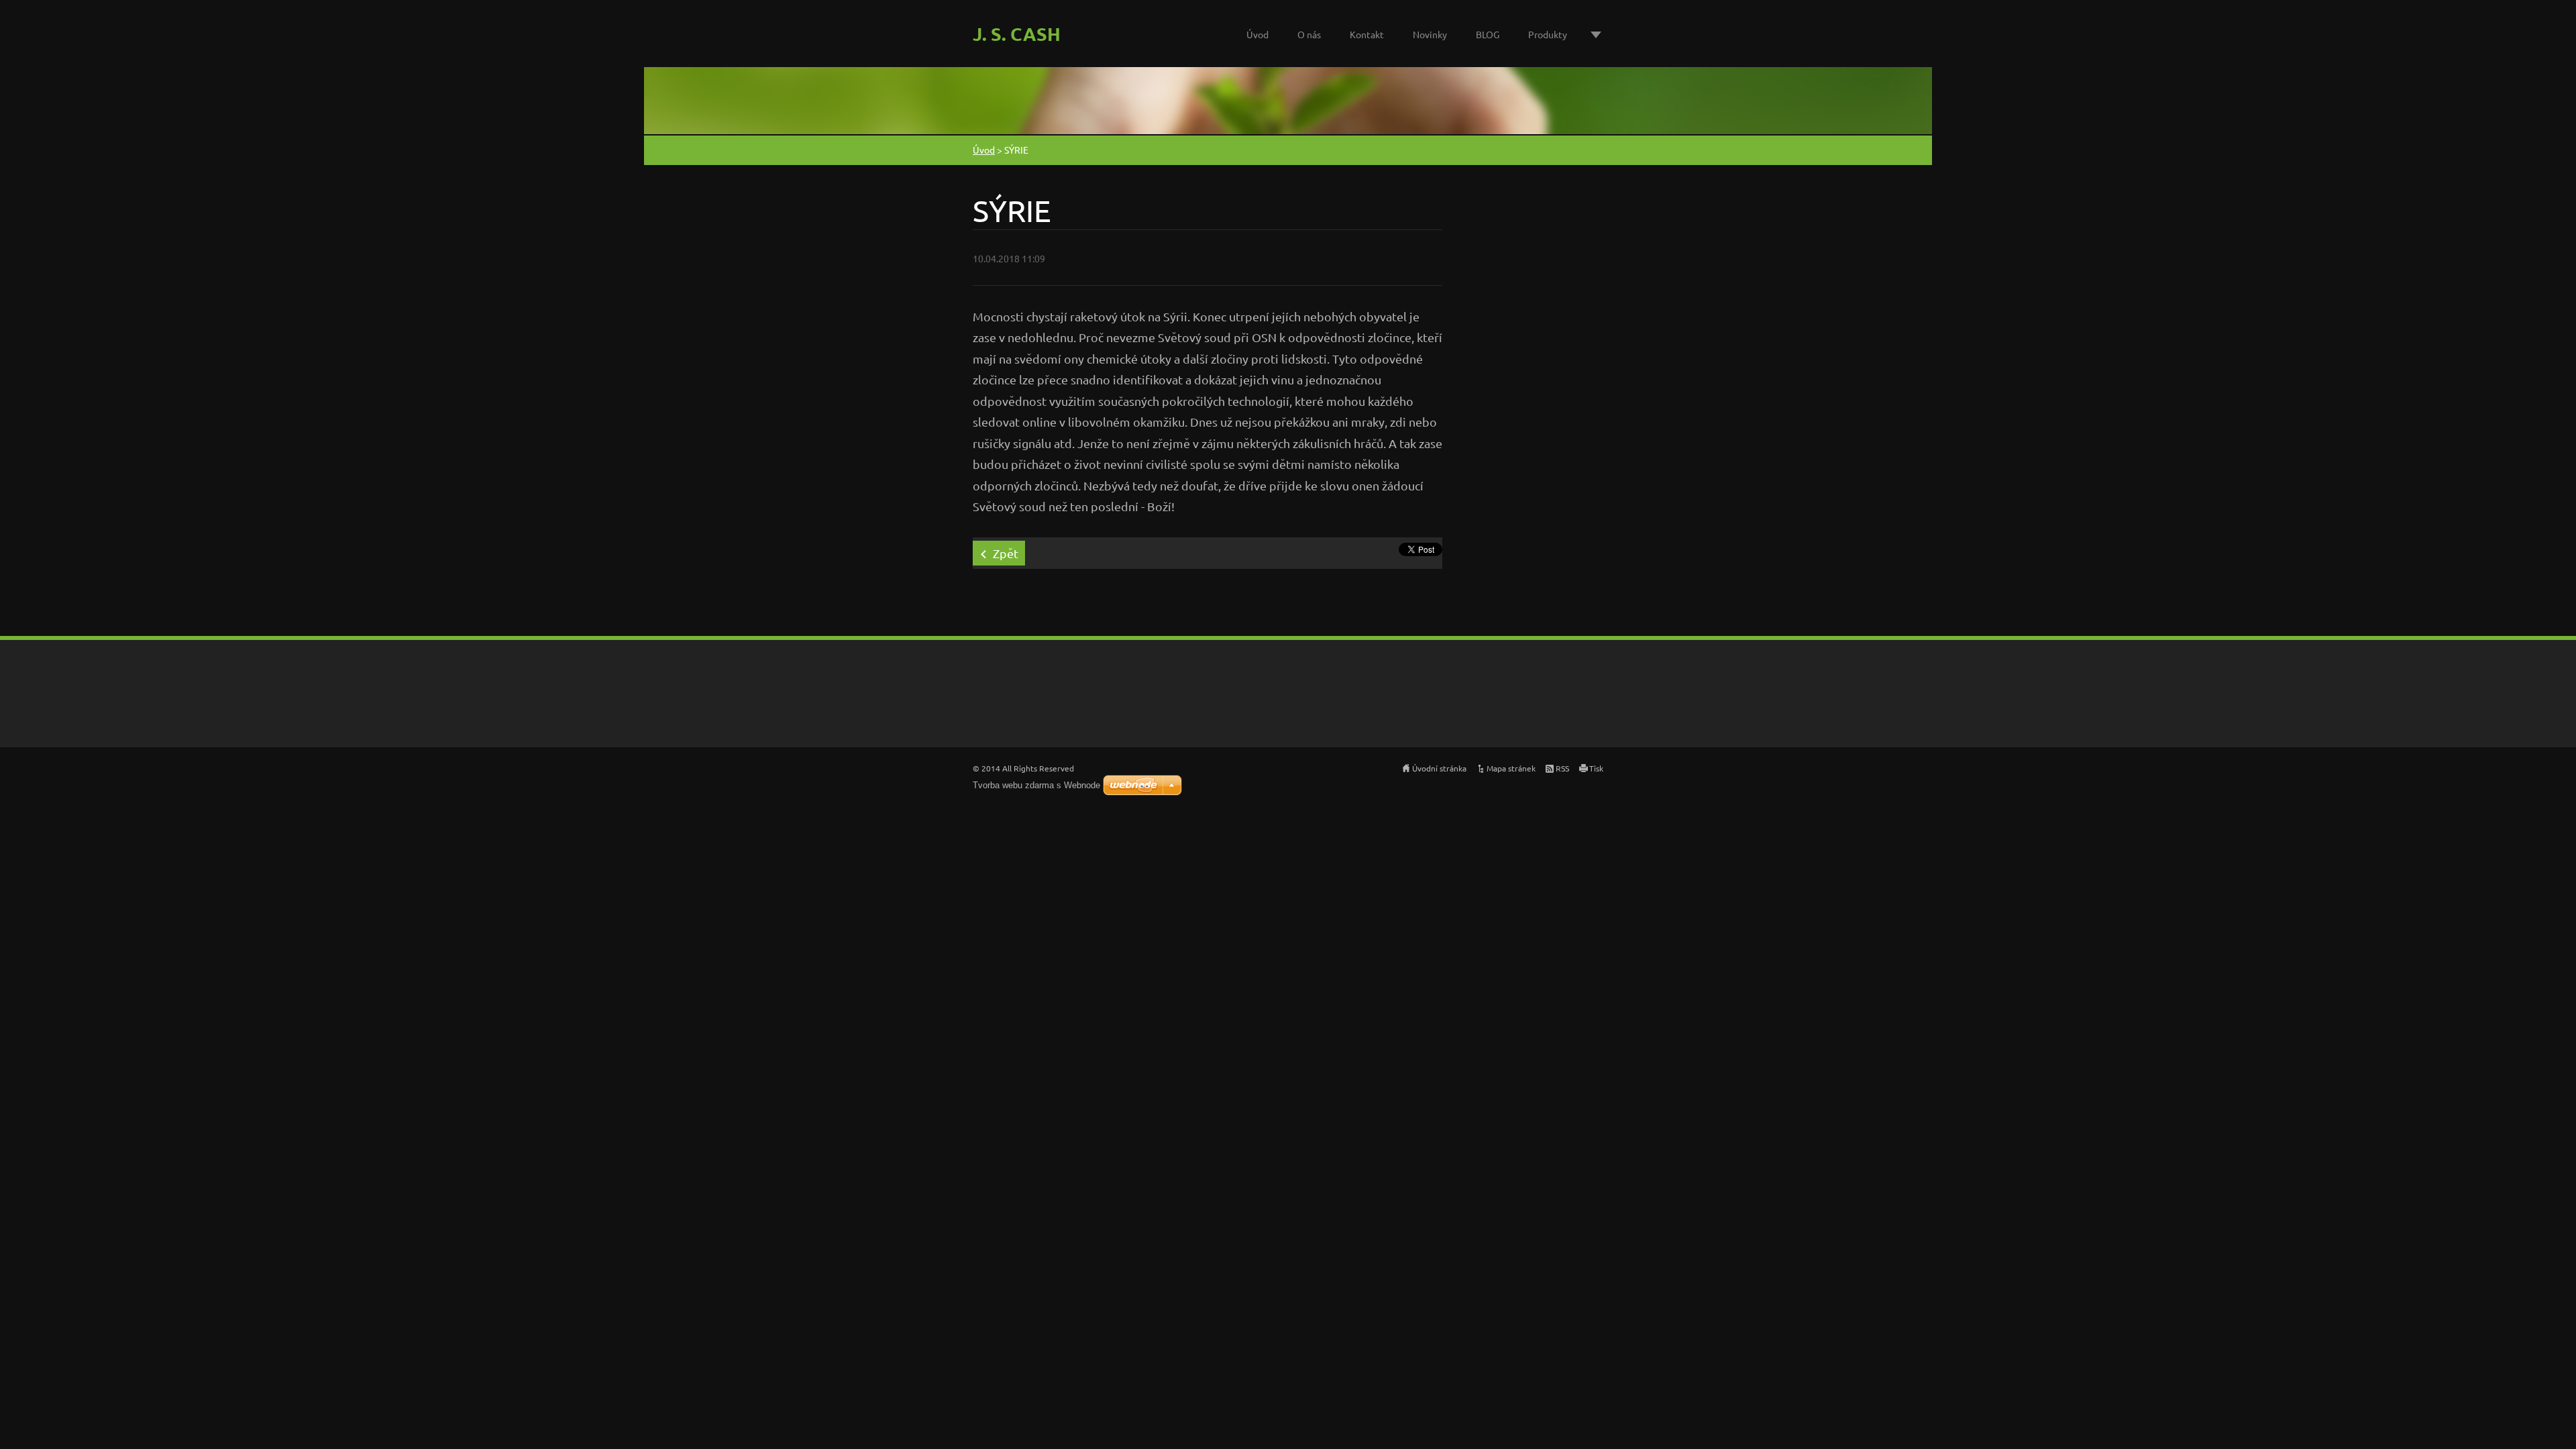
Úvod (1257, 34)
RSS (1562, 768)
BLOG (1488, 34)
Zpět (1006, 553)
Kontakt (1367, 34)
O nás (1309, 34)
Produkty (1548, 34)
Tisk (1596, 768)
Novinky (1430, 34)
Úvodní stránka (1439, 768)
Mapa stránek (1511, 768)
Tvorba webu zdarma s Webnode (1036, 785)
